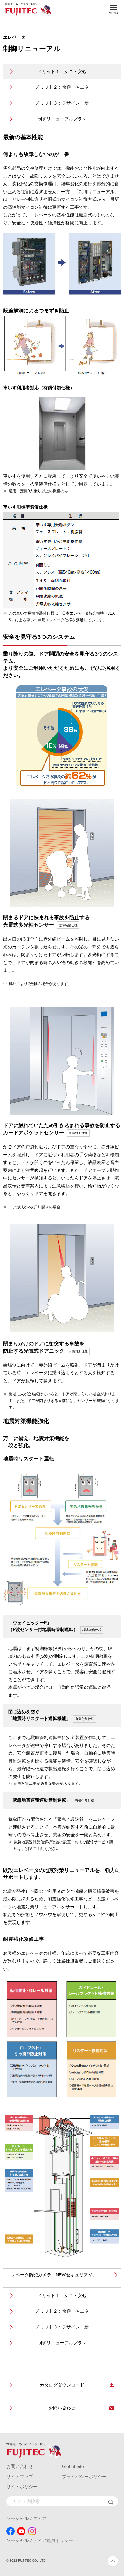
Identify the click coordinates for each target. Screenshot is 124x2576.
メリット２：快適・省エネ (62, 87)
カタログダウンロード (62, 2385)
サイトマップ (20, 2477)
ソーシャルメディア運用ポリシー (40, 2540)
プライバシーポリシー (84, 2477)
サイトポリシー (22, 2487)
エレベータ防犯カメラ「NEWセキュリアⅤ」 (52, 2275)
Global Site (73, 2466)
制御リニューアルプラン (62, 119)
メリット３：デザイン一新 (62, 103)
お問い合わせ (62, 2408)
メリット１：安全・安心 (62, 71)
